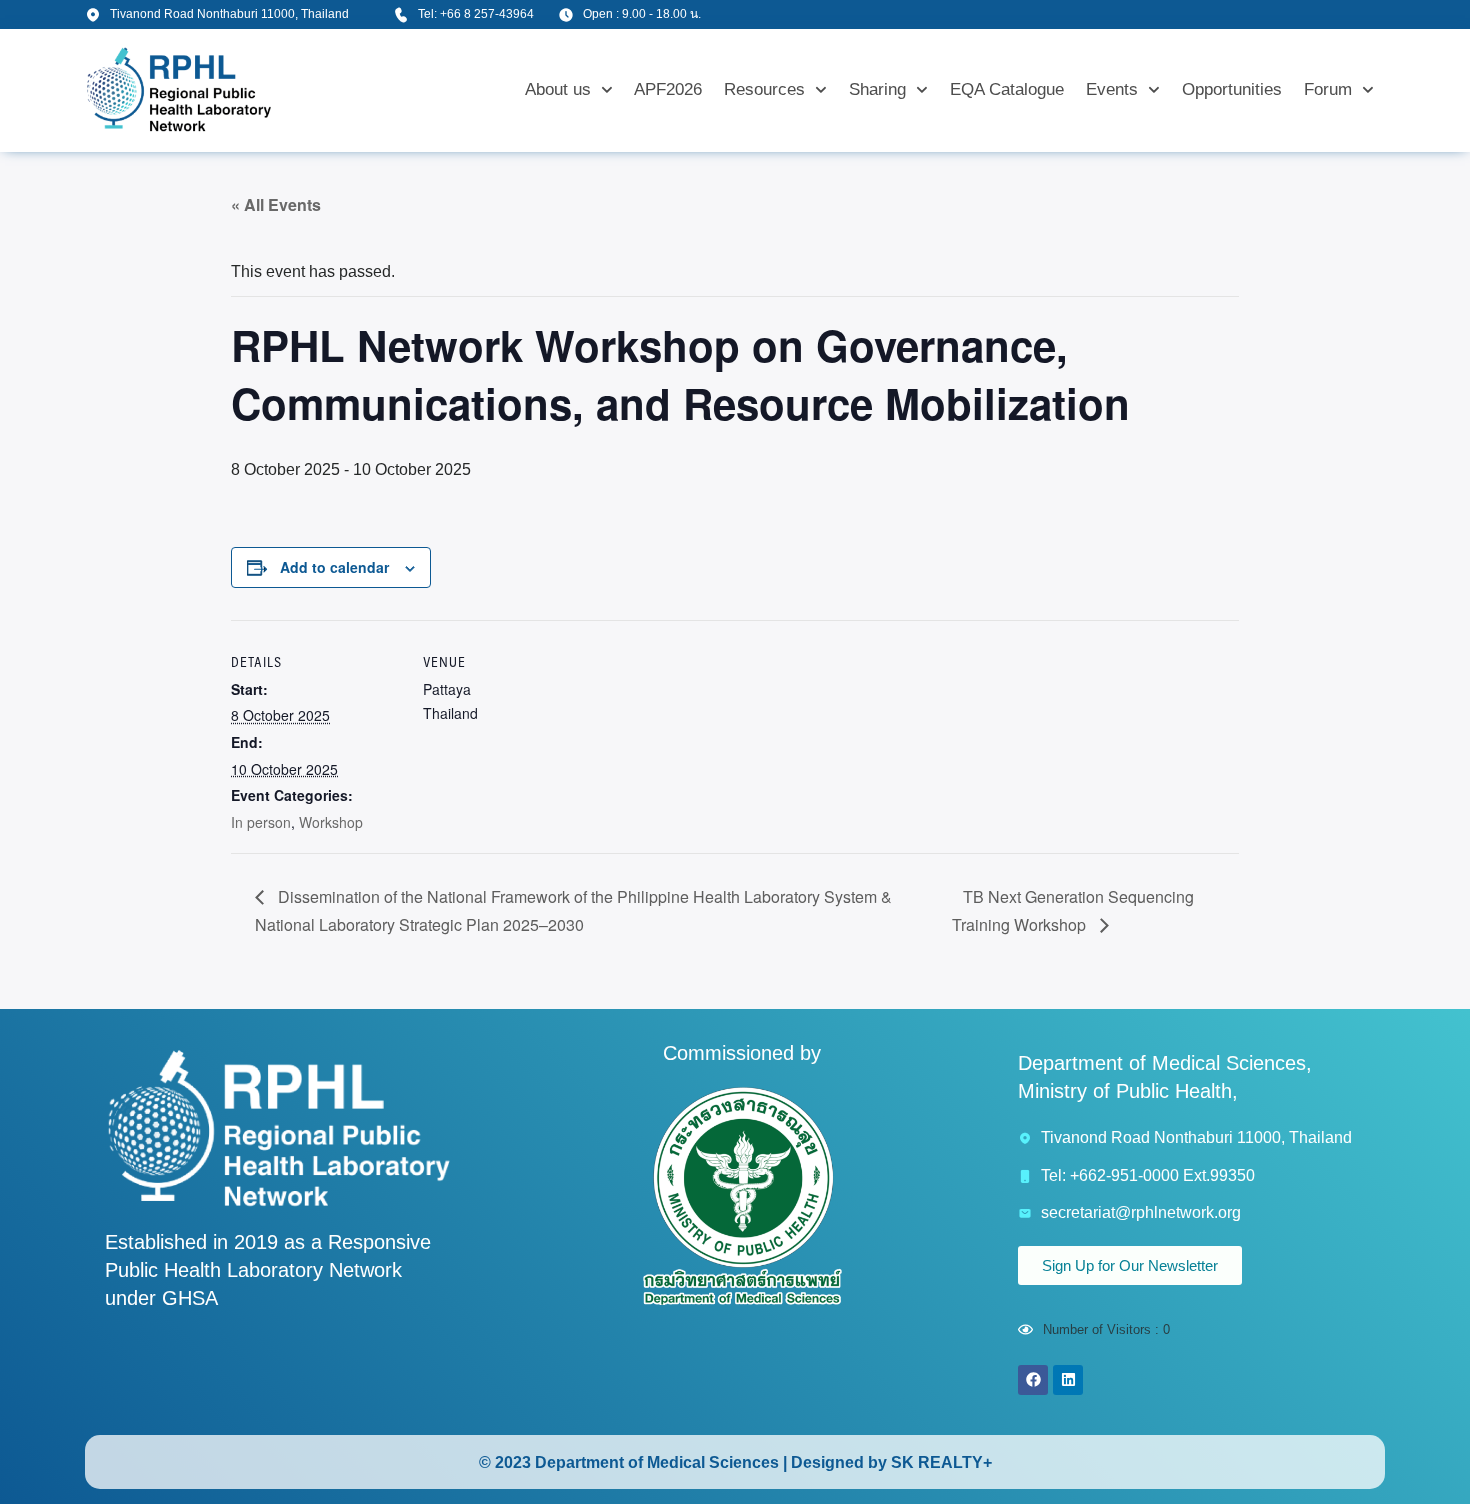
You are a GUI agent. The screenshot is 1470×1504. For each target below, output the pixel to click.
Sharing (877, 89)
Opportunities (1232, 89)
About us (558, 89)
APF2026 (668, 89)
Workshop (331, 822)
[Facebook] (1033, 1380)
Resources (764, 89)
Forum (1328, 89)
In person (261, 822)
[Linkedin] (1068, 1380)
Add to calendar (334, 567)
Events (1112, 89)
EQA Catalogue (1007, 89)
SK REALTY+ (941, 1462)
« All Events (276, 204)
